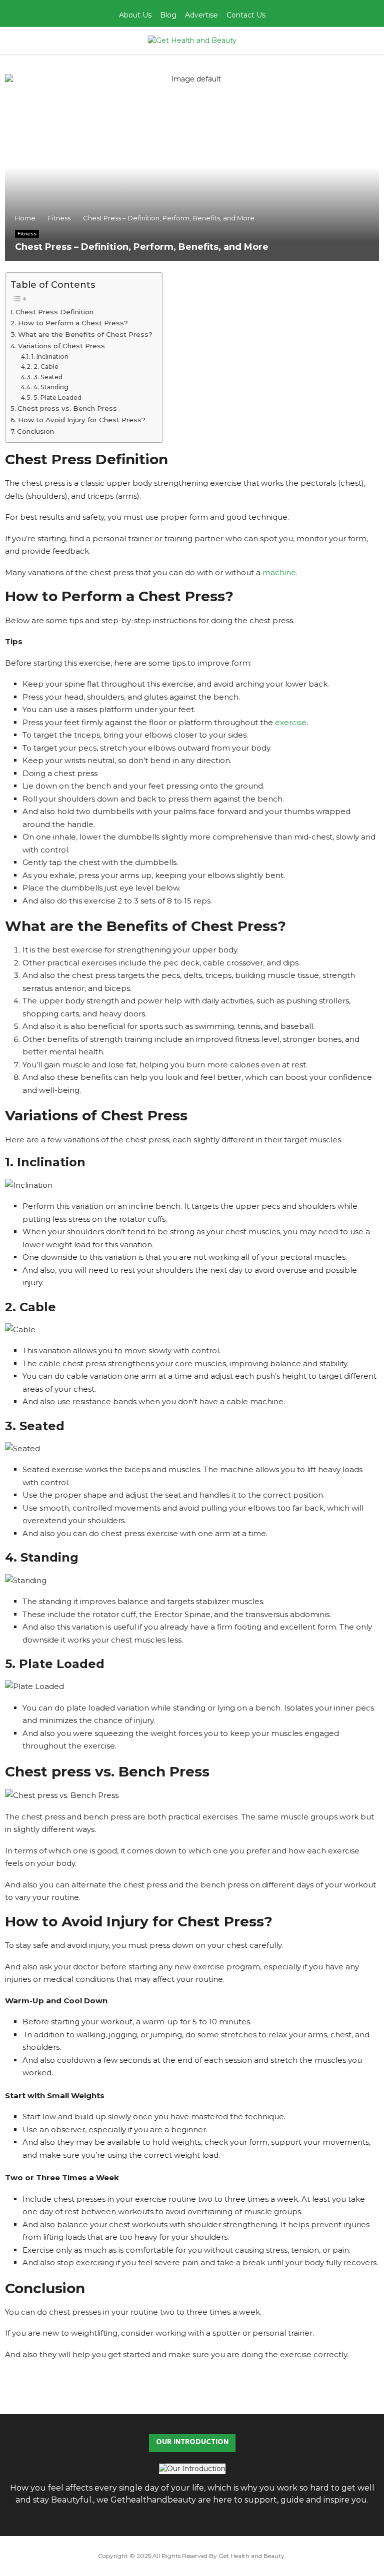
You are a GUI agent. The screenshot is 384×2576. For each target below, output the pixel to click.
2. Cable (46, 367)
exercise (291, 722)
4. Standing (51, 387)
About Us (135, 15)
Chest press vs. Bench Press (67, 408)
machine (279, 572)
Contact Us (246, 15)
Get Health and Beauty (251, 2556)
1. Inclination (50, 357)
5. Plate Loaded (57, 398)
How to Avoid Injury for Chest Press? (82, 420)
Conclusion (35, 431)
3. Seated (48, 377)
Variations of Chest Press (61, 346)
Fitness (27, 234)
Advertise (201, 15)
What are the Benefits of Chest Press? (85, 334)
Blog (168, 15)
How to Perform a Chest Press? (73, 323)
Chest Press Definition (54, 312)
